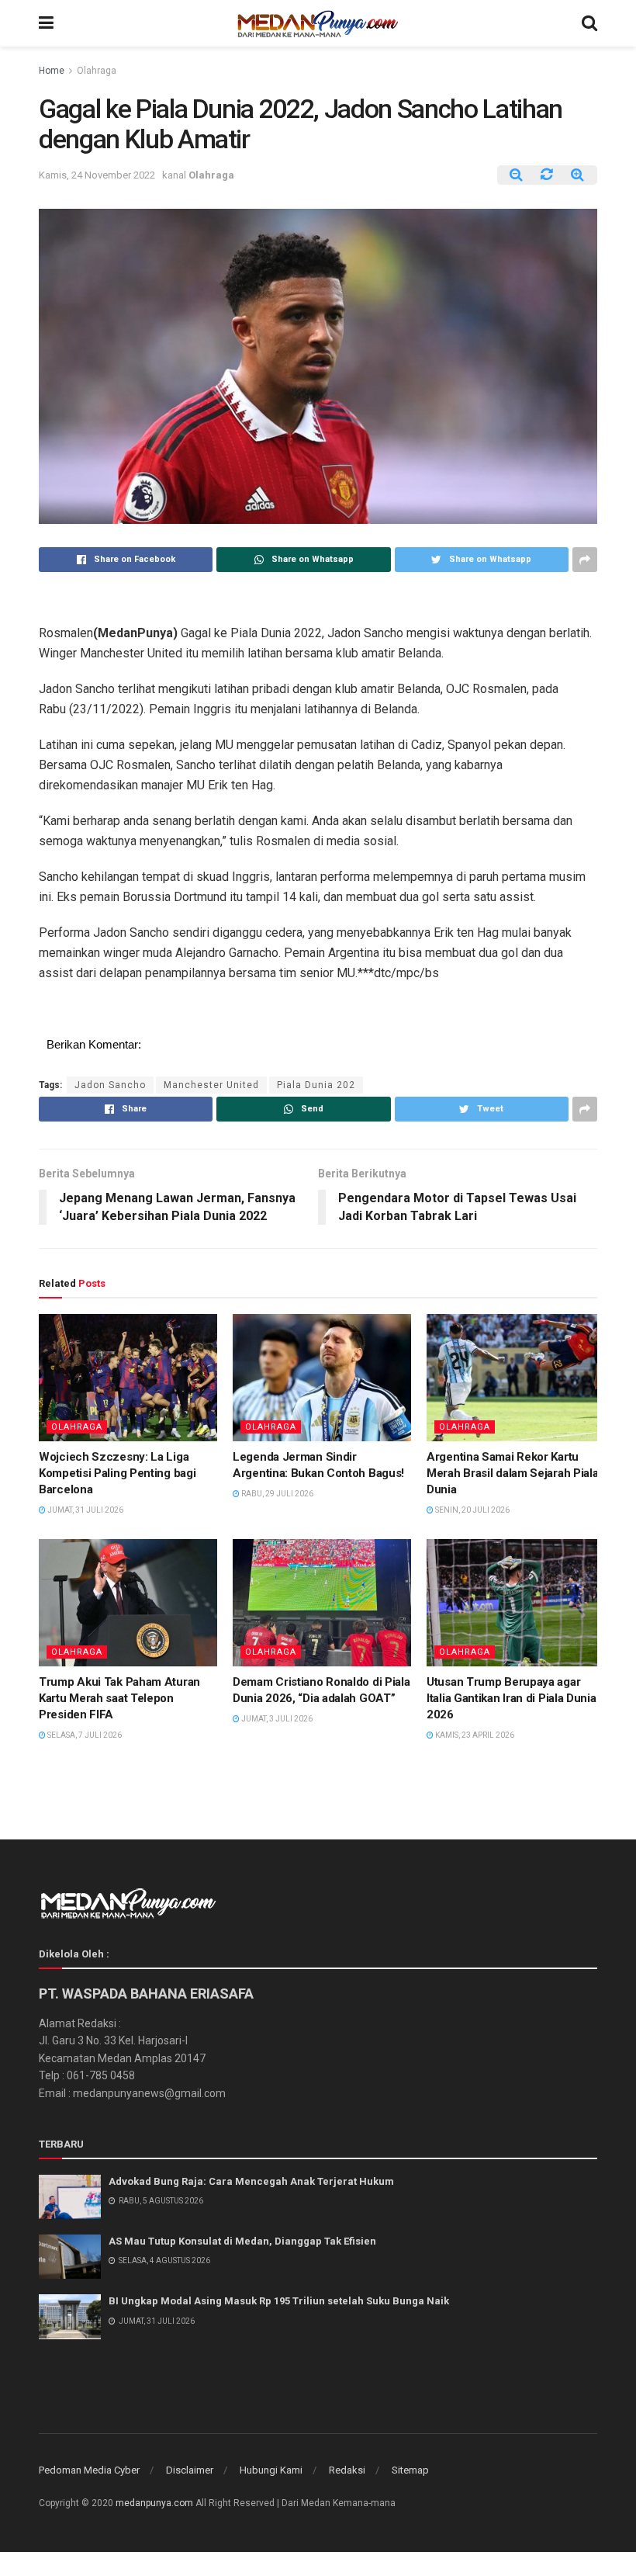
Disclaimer (190, 2470)
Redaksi (347, 2470)
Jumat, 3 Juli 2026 (276, 1719)
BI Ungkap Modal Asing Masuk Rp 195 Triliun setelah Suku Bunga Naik (279, 2301)
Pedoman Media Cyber (89, 2470)
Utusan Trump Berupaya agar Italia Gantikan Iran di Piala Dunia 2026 (512, 1698)
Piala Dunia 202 (316, 1085)
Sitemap (410, 2470)
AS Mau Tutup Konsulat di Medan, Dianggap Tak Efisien (242, 2241)
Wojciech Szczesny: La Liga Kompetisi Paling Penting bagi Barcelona (117, 1473)
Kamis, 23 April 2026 (474, 1735)
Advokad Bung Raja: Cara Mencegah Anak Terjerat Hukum (251, 2181)
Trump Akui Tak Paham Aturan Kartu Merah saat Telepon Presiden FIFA (119, 1698)
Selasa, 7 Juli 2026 (84, 1735)
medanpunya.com (154, 2503)
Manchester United (211, 1085)
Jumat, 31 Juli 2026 (85, 1510)
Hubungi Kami (271, 2470)
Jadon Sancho (110, 1085)
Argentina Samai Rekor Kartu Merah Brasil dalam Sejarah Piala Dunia (512, 1473)
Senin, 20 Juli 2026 (472, 1510)
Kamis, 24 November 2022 (97, 175)
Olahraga (97, 71)
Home (52, 71)
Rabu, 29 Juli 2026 (277, 1494)
